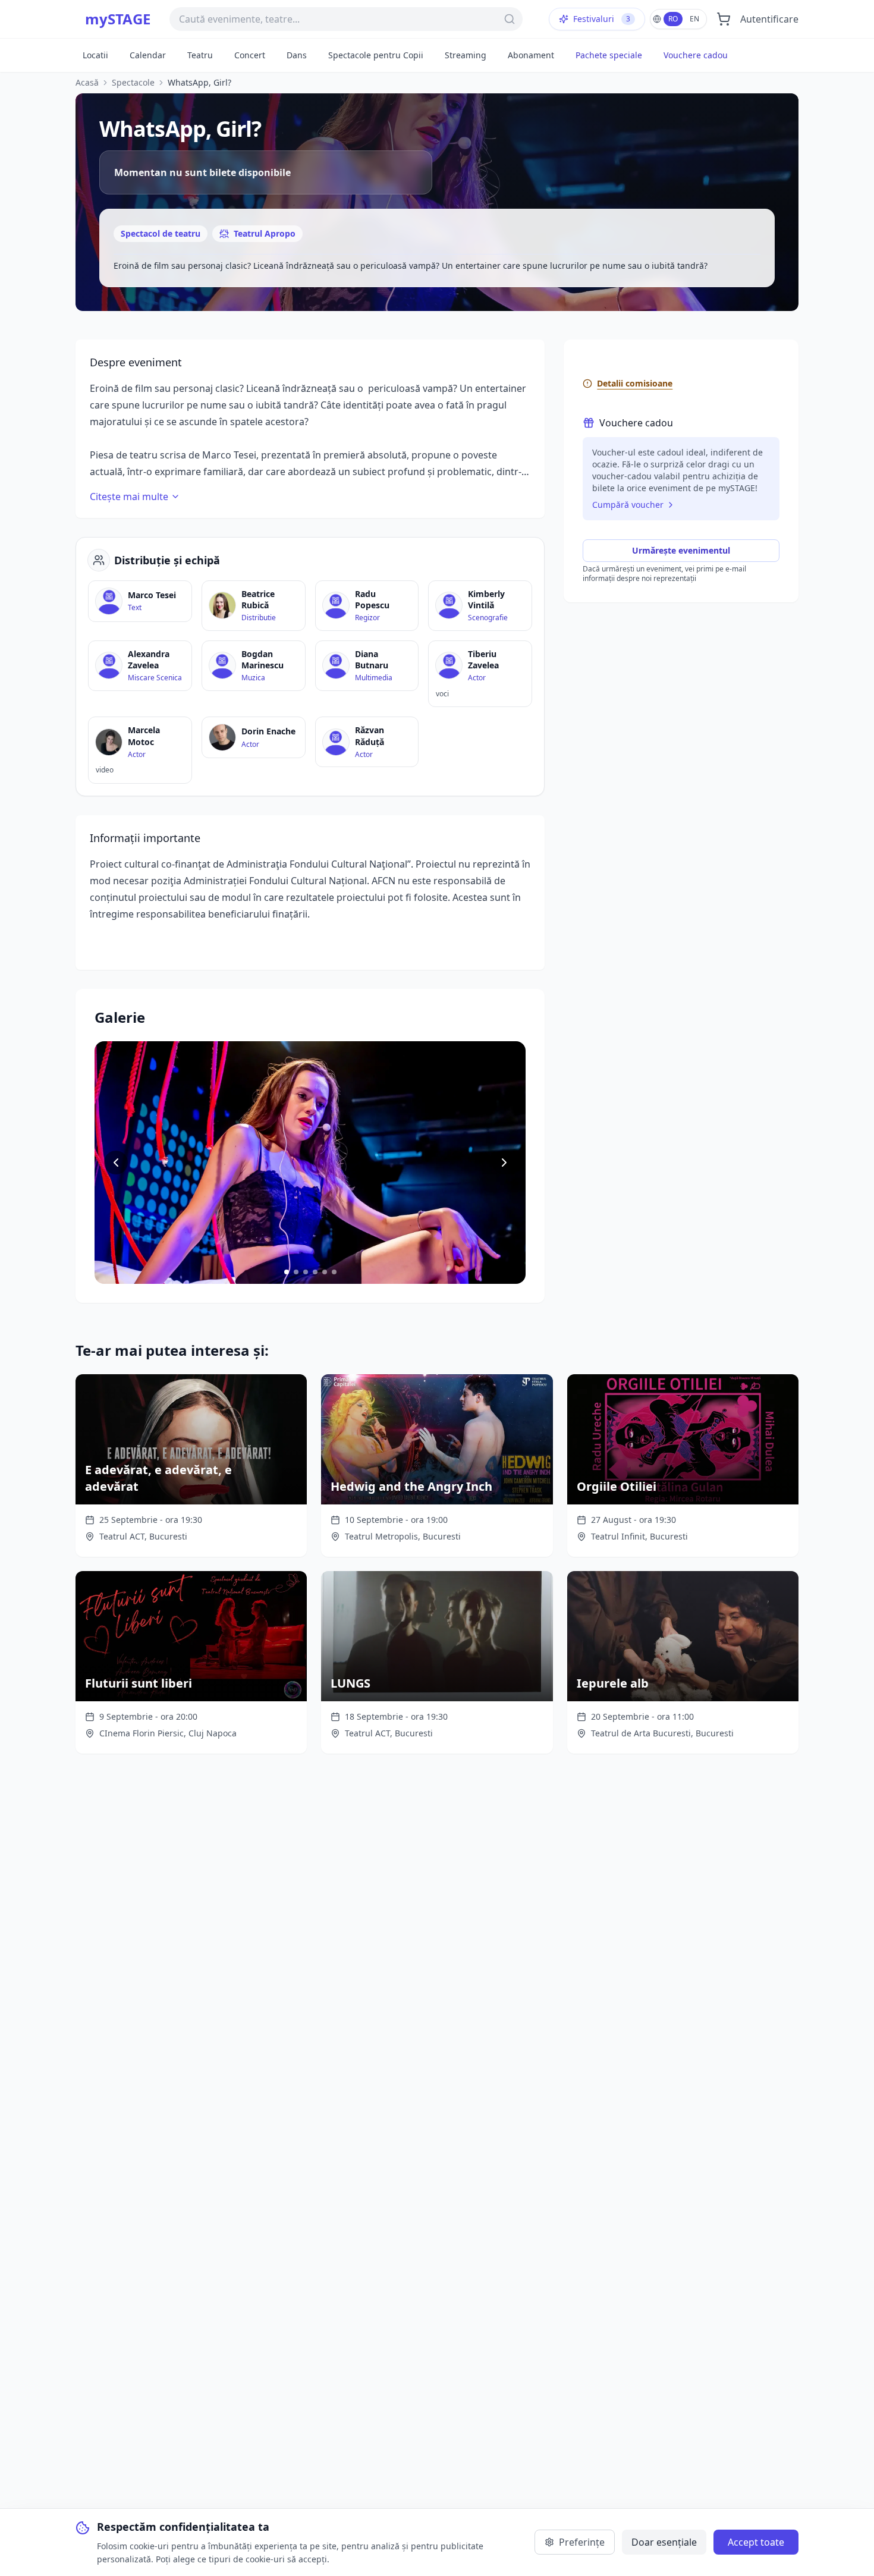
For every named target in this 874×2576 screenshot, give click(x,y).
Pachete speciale (609, 55)
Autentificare (769, 19)
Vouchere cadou (696, 55)
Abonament (531, 55)
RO (673, 19)
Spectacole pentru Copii (376, 55)
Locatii (95, 55)
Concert (250, 55)
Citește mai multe (129, 497)
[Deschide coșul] (724, 19)
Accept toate (756, 2542)
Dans (297, 55)
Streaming (466, 55)
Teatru (200, 55)
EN (694, 19)
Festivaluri (602, 19)
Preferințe (582, 2542)
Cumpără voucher (628, 505)
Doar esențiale (664, 2542)
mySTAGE (118, 19)
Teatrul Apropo (265, 233)
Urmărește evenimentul (681, 550)
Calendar (148, 55)
